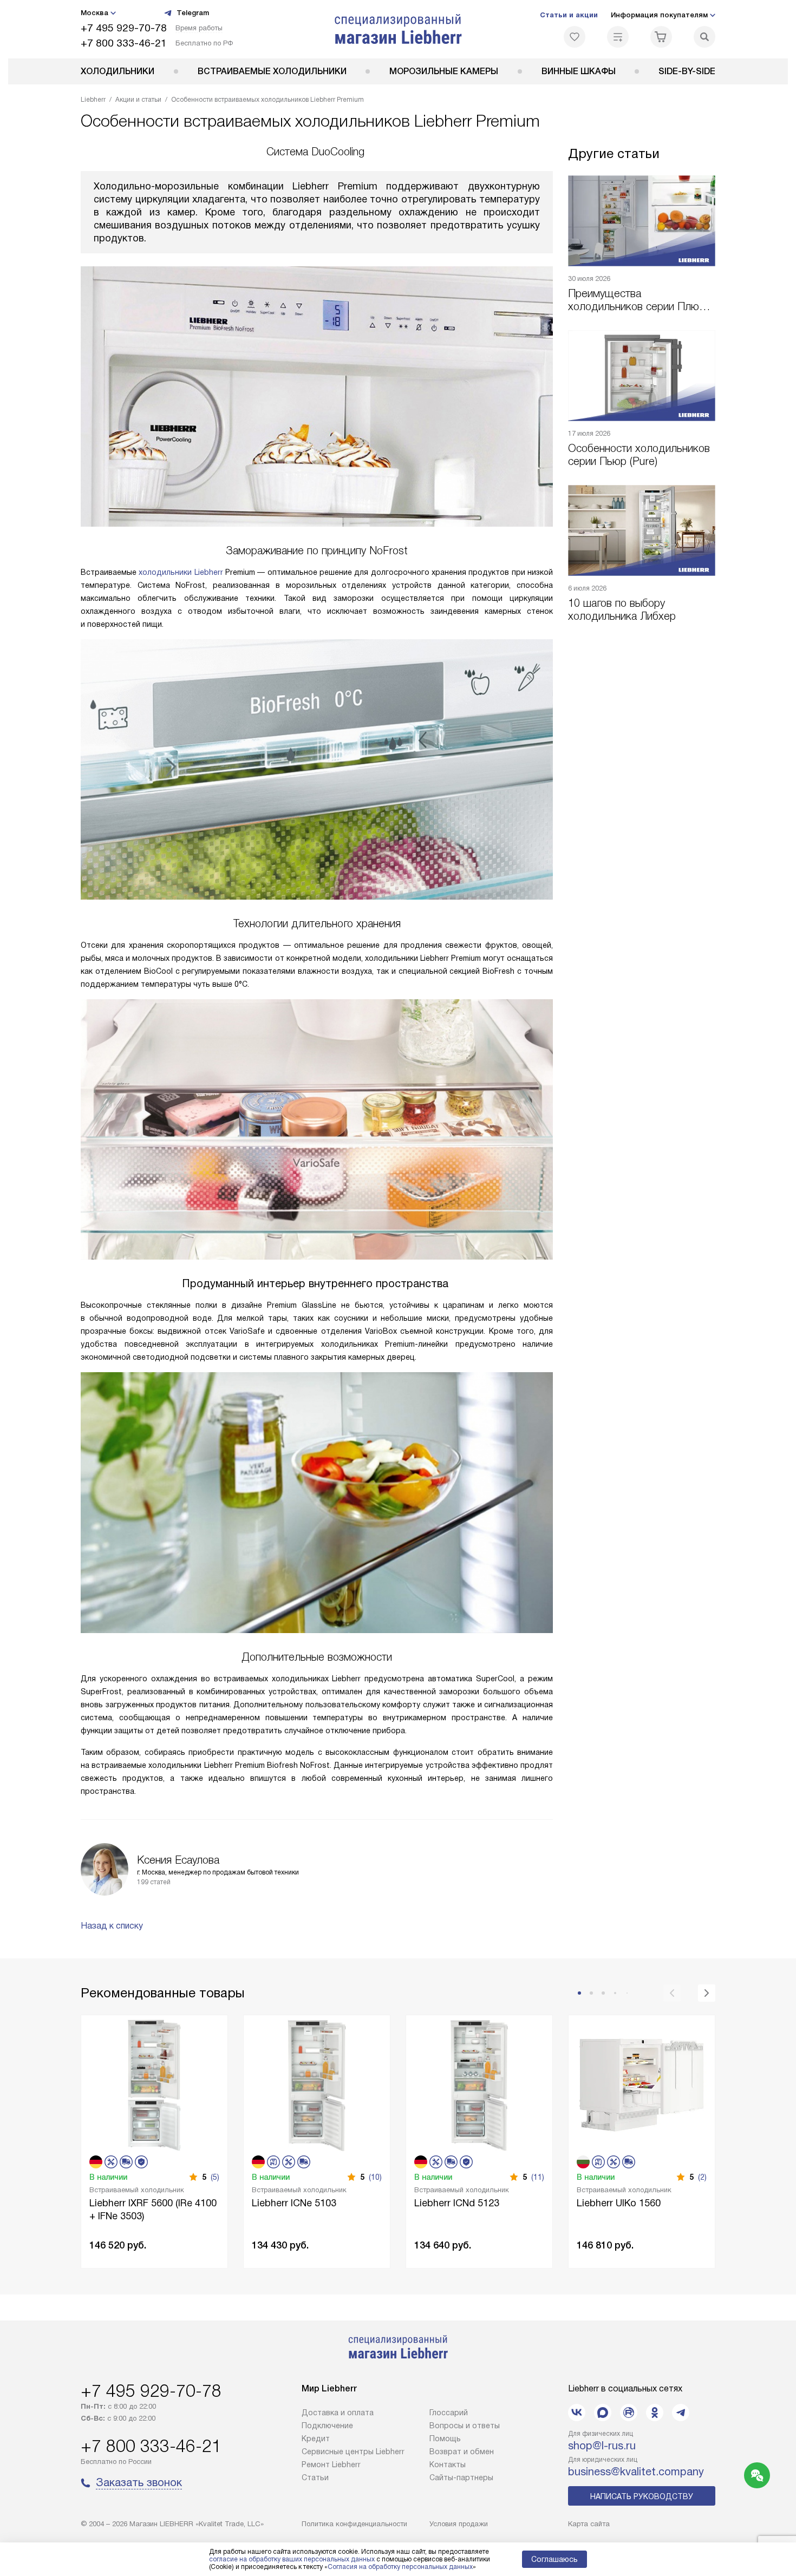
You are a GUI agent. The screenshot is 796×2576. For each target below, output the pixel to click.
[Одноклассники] (655, 2413)
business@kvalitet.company (636, 2472)
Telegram (193, 13)
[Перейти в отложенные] (575, 37)
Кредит (316, 2439)
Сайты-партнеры (461, 2477)
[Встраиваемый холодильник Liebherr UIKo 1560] (642, 2084)
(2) (702, 2177)
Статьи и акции (569, 15)
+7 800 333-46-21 (124, 43)
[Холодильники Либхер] (398, 29)
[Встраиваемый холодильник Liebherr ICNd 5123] (479, 2084)
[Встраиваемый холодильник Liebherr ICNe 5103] (317, 2084)
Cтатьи (315, 2477)
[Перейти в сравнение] (618, 37)
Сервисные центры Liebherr (353, 2452)
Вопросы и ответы (465, 2426)
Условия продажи (459, 2524)
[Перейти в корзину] (661, 37)
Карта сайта (589, 2524)
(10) (375, 2177)
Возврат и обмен (462, 2452)
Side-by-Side (687, 71)
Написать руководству (642, 2496)
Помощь (445, 2439)
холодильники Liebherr (181, 572)
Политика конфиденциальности (354, 2524)
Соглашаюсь (554, 2559)
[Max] (603, 2413)
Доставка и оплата (338, 2413)
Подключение (327, 2426)
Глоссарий (449, 2413)
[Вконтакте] (577, 2413)
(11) (538, 2177)
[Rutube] (629, 2413)
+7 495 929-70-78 (124, 28)
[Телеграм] (681, 2413)
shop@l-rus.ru (602, 2446)
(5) (215, 2177)
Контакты (448, 2464)
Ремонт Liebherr (331, 2464)
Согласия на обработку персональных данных (400, 2567)
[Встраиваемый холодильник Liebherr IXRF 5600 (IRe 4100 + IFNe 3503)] (154, 2084)
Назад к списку (112, 1926)
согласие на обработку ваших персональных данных (292, 2559)
